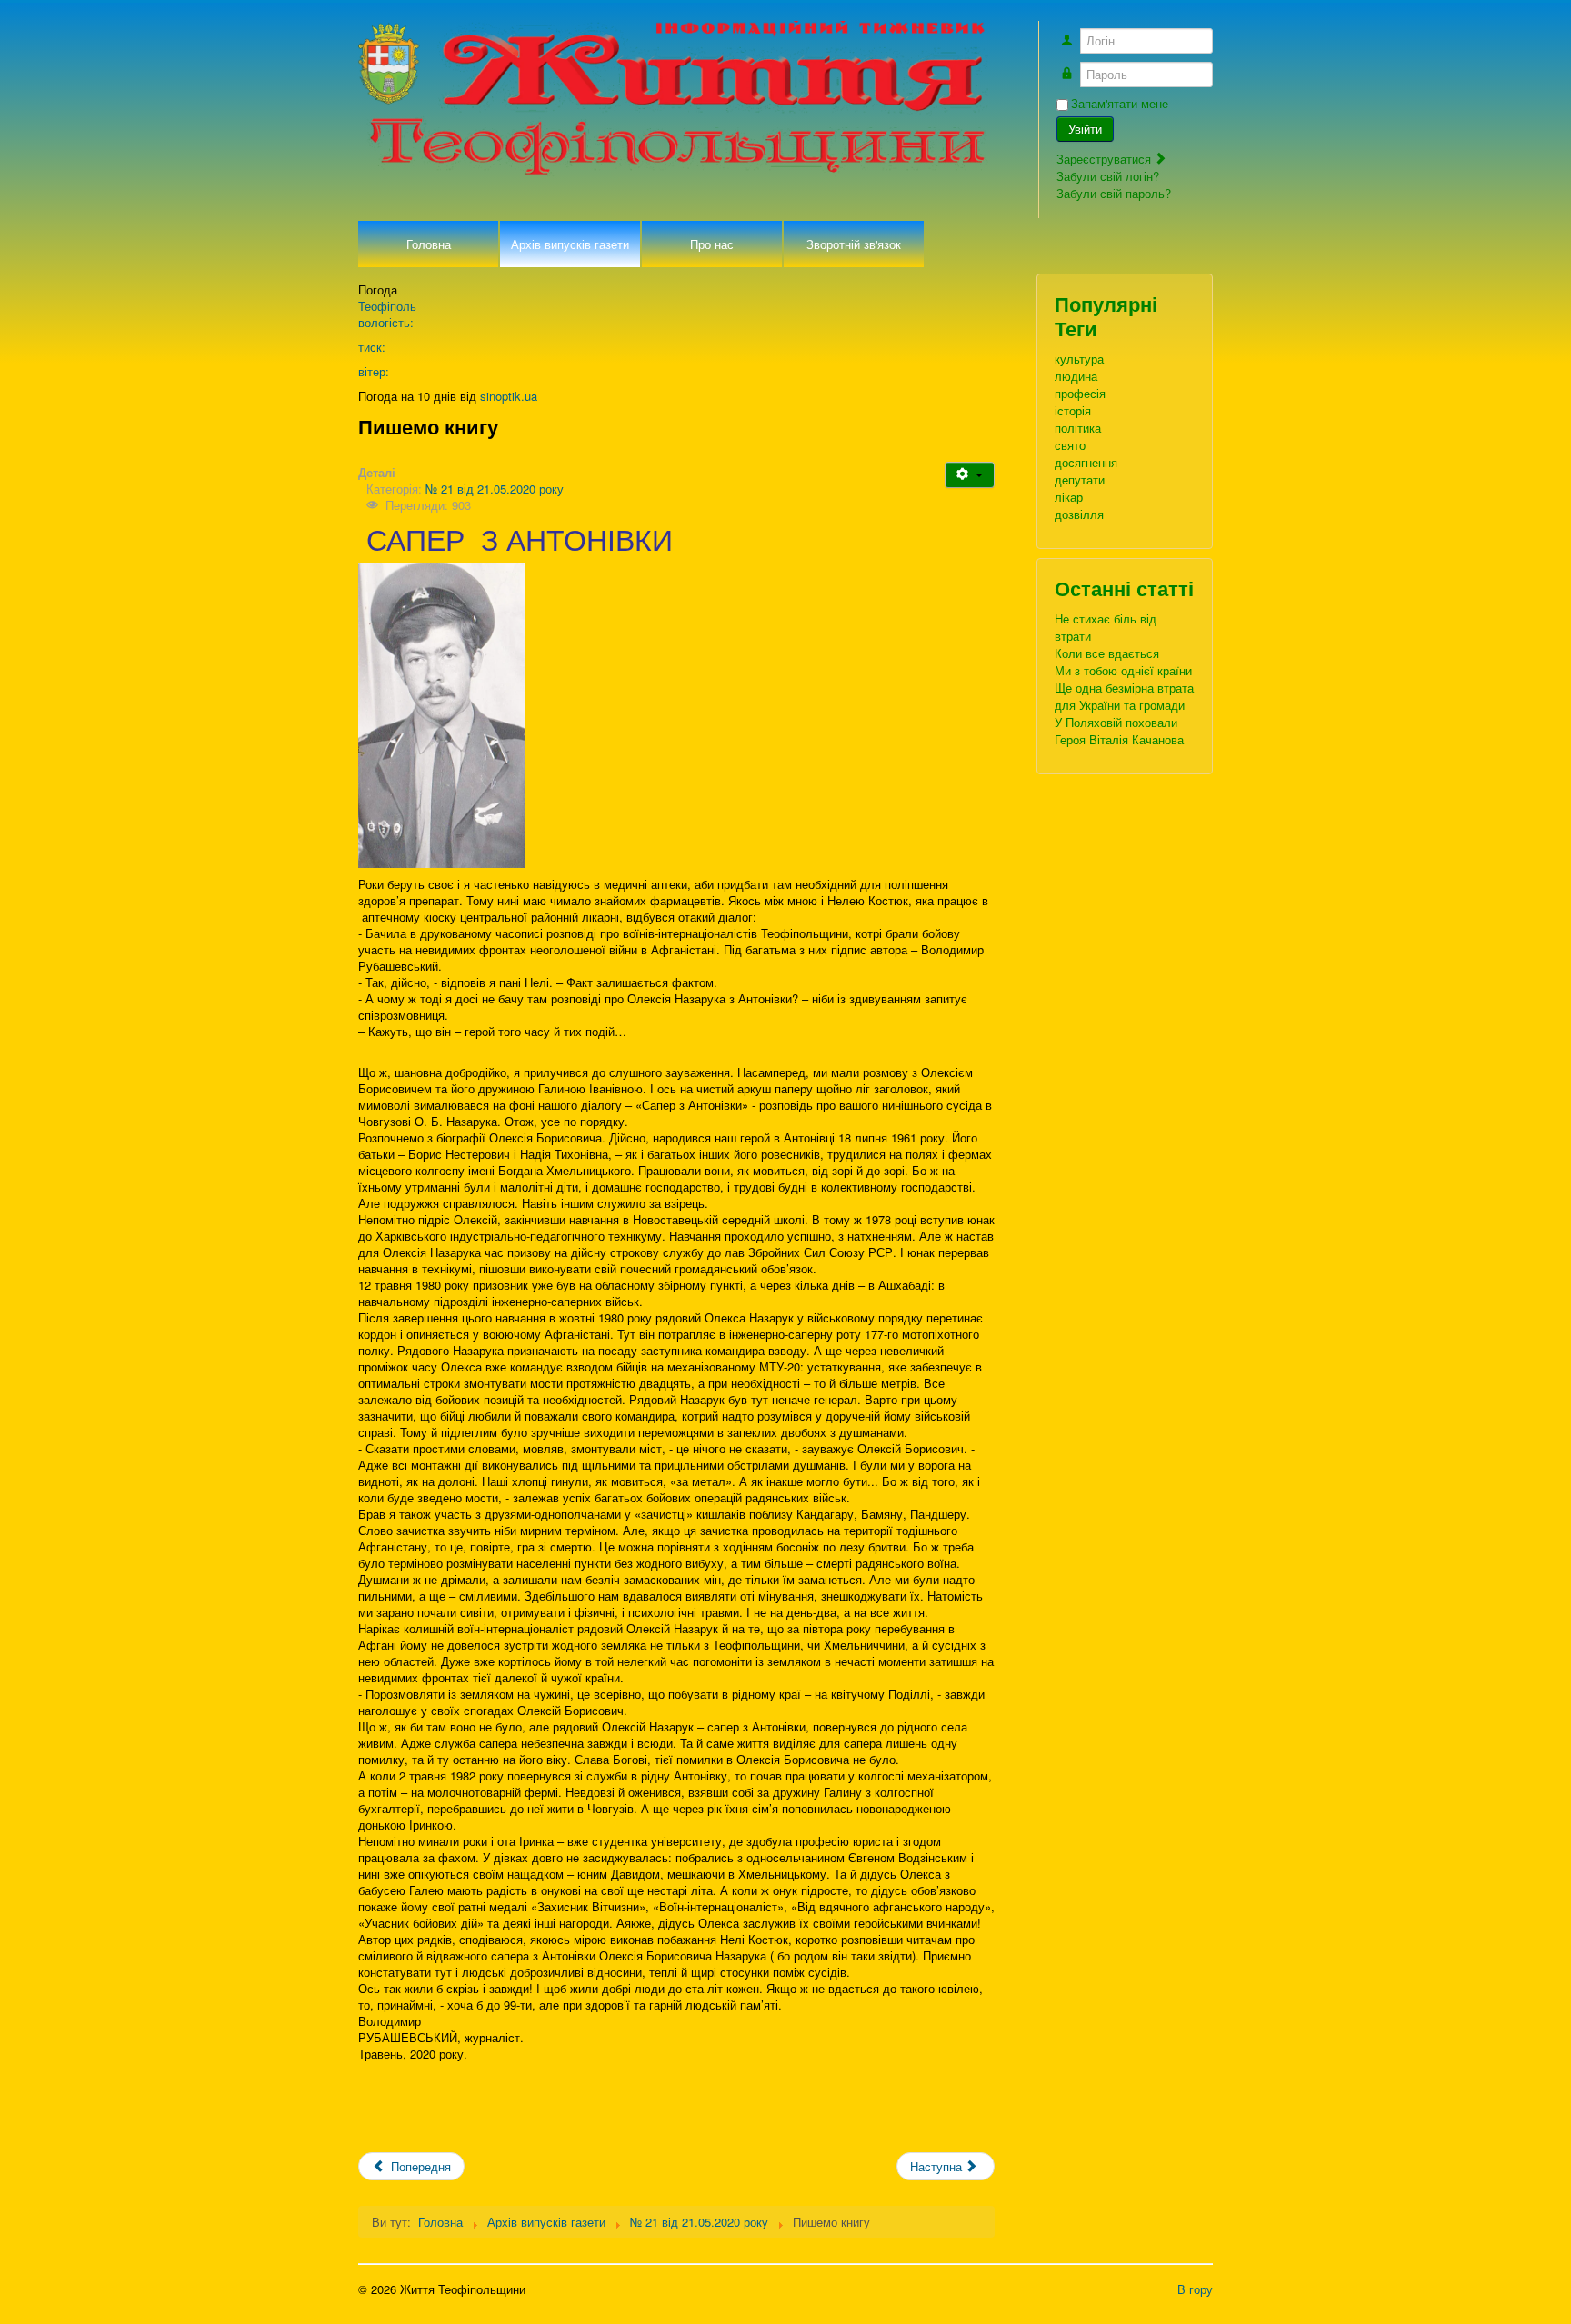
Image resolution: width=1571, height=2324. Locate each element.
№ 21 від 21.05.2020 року (495, 489)
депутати (1080, 479)
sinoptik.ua (509, 396)
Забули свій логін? (1108, 176)
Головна (429, 244)
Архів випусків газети (570, 244)
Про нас (712, 244)
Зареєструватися (1106, 159)
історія (1073, 410)
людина (1076, 376)
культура (1079, 359)
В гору (1195, 2289)
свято (1070, 445)
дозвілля (1079, 514)
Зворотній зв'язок (854, 244)
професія (1080, 393)
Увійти (1085, 129)
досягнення (1086, 462)
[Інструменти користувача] (970, 475)
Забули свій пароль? (1114, 193)
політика (1078, 428)
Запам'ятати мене (1120, 104)
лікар (1069, 497)
